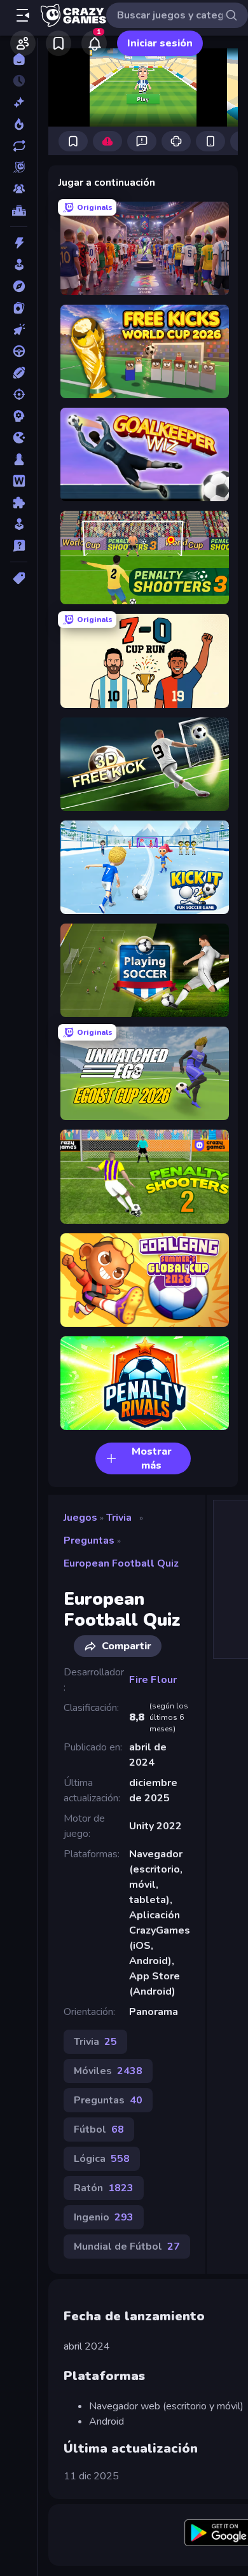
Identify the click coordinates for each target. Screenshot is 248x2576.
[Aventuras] (19, 286)
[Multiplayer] (19, 189)
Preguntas (89, 1541)
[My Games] (59, 43)
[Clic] (19, 329)
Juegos (80, 1518)
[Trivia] (19, 546)
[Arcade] (19, 265)
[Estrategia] (19, 416)
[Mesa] (19, 459)
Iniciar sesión (160, 43)
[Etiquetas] (19, 578)
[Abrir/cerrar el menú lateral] (23, 15)
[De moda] (19, 124)
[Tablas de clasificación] (19, 211)
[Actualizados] (19, 146)
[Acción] (19, 243)
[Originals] (19, 167)
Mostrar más (152, 1458)
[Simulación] (19, 524)
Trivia (119, 1518)
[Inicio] (19, 59)
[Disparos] (19, 394)
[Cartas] (19, 308)
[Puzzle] (19, 502)
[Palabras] (19, 481)
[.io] (19, 438)
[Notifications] (94, 43)
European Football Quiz (121, 1563)
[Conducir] (19, 351)
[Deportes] (19, 373)
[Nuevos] (19, 102)
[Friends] (23, 43)
